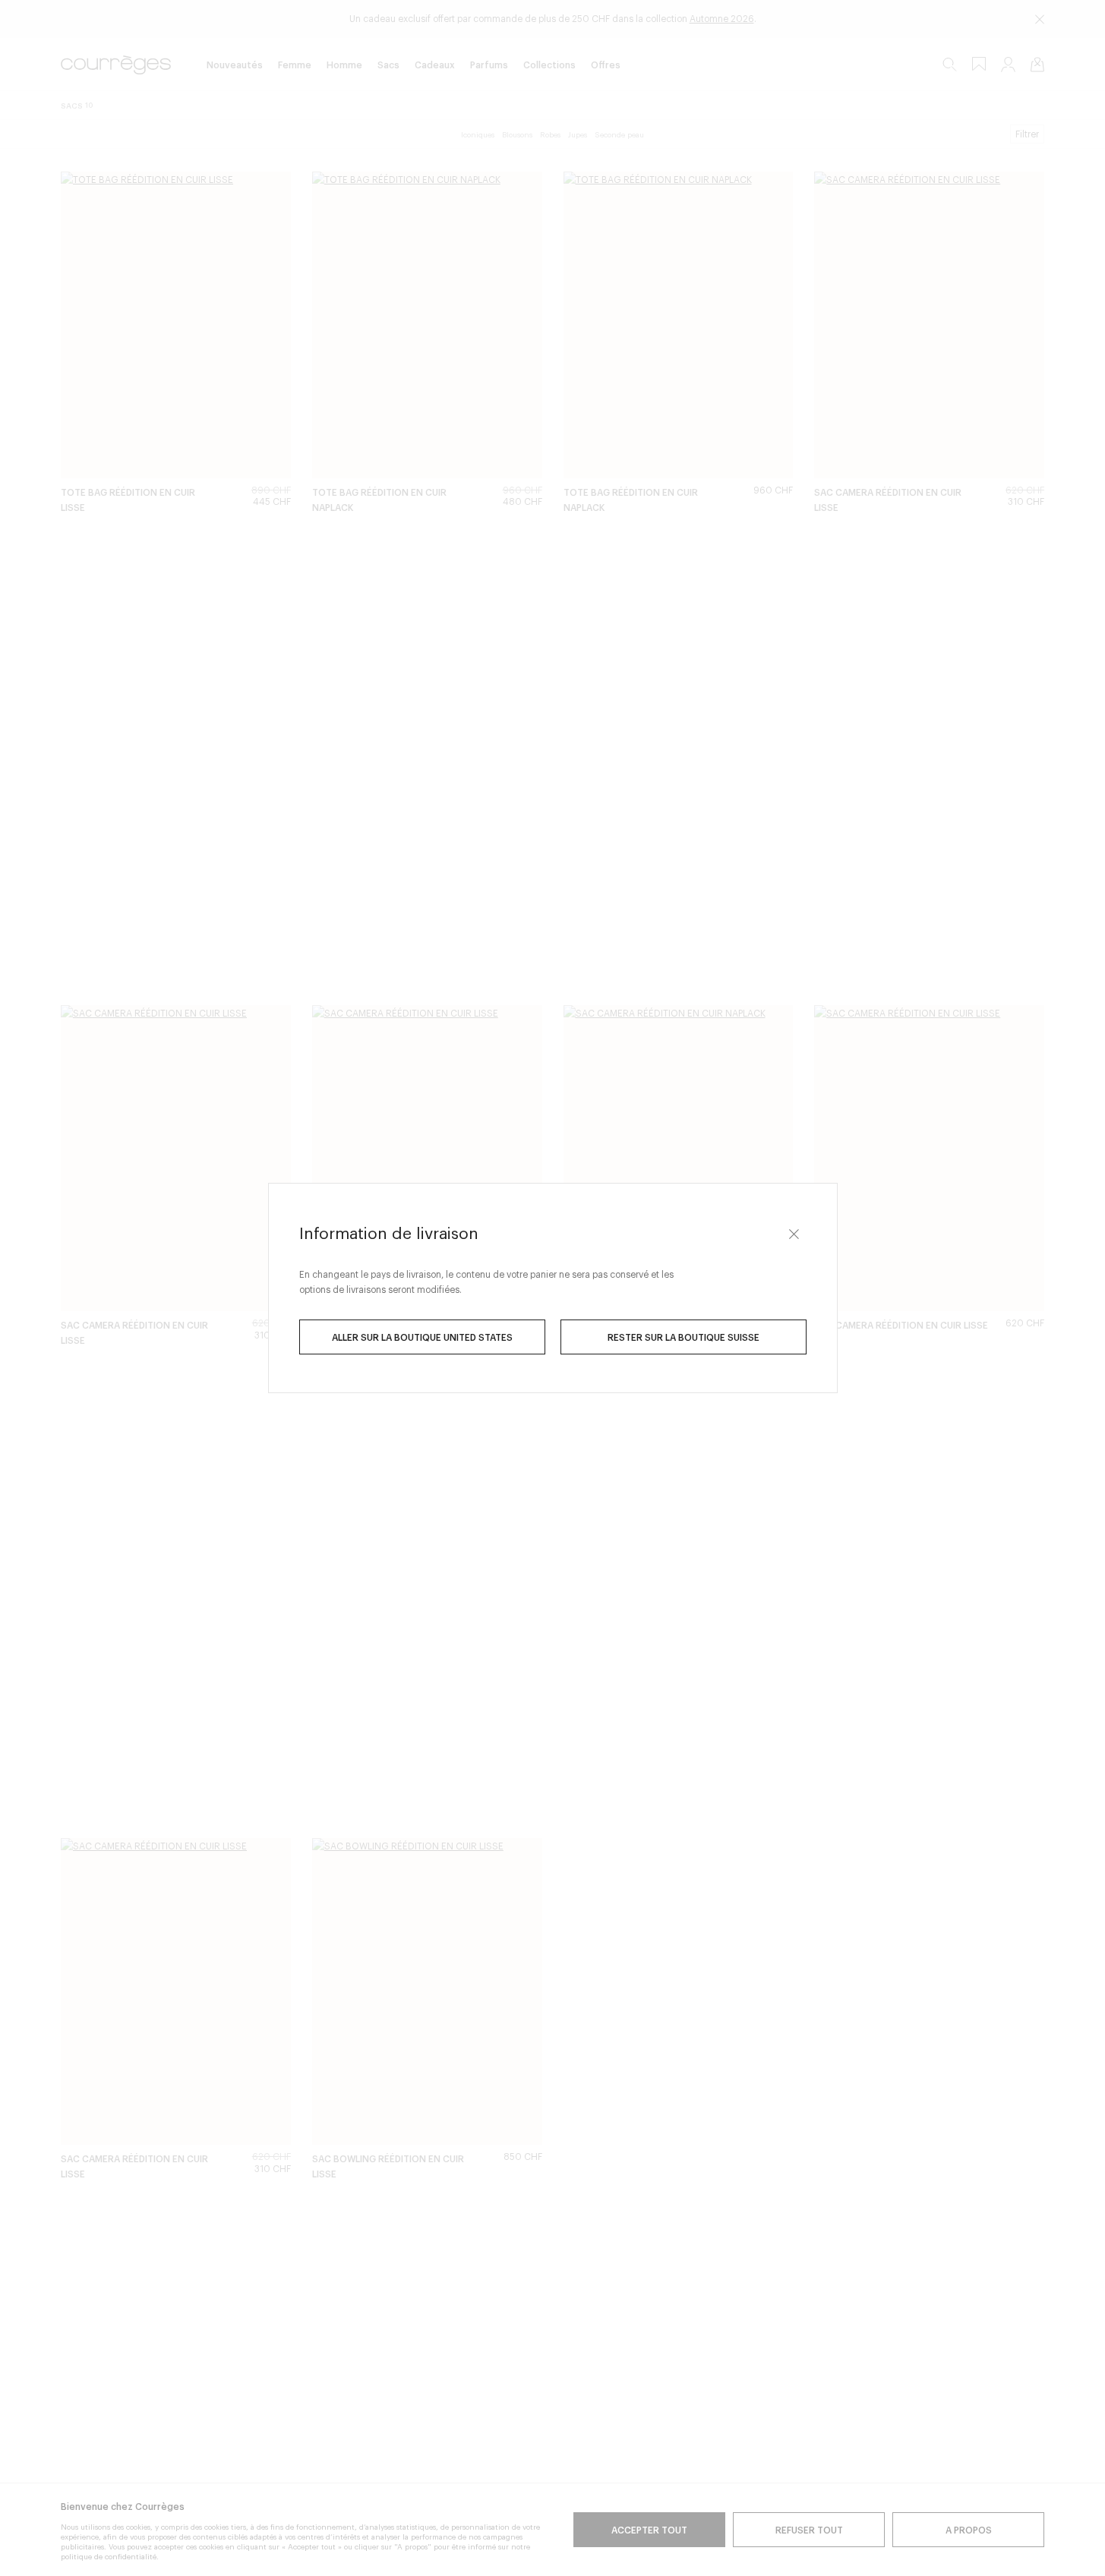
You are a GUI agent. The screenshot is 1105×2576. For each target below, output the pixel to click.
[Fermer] (794, 1234)
